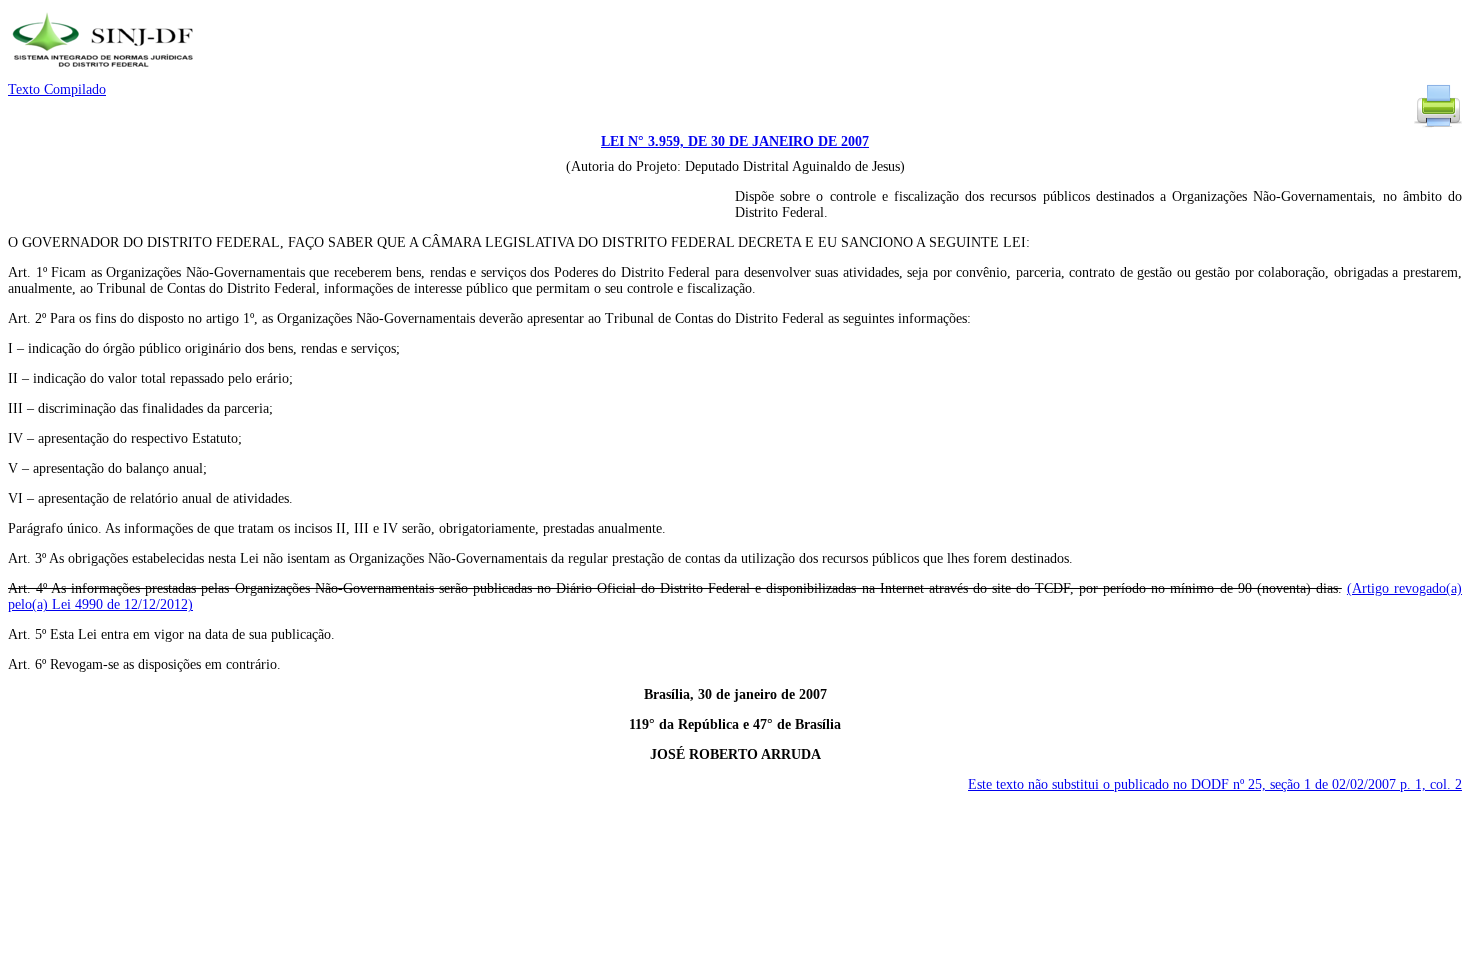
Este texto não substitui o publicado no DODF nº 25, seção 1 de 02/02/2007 (1215, 784)
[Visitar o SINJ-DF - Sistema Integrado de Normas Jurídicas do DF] (105, 73)
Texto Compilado (57, 89)
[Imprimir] (1438, 125)
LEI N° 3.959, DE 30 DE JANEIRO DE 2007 (735, 141)
